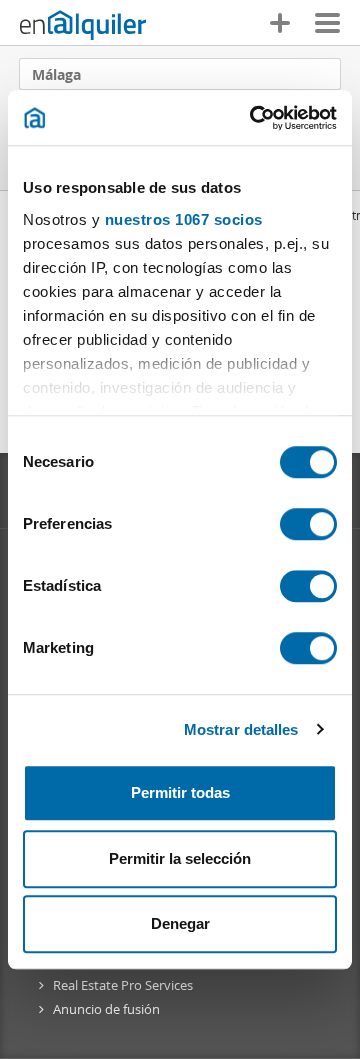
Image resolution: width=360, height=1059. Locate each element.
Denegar (180, 923)
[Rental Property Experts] (83, 25)
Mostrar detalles (241, 729)
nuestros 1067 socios (184, 219)
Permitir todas (180, 792)
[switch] (308, 524)
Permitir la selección (180, 858)
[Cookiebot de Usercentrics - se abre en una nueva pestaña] (254, 118)
